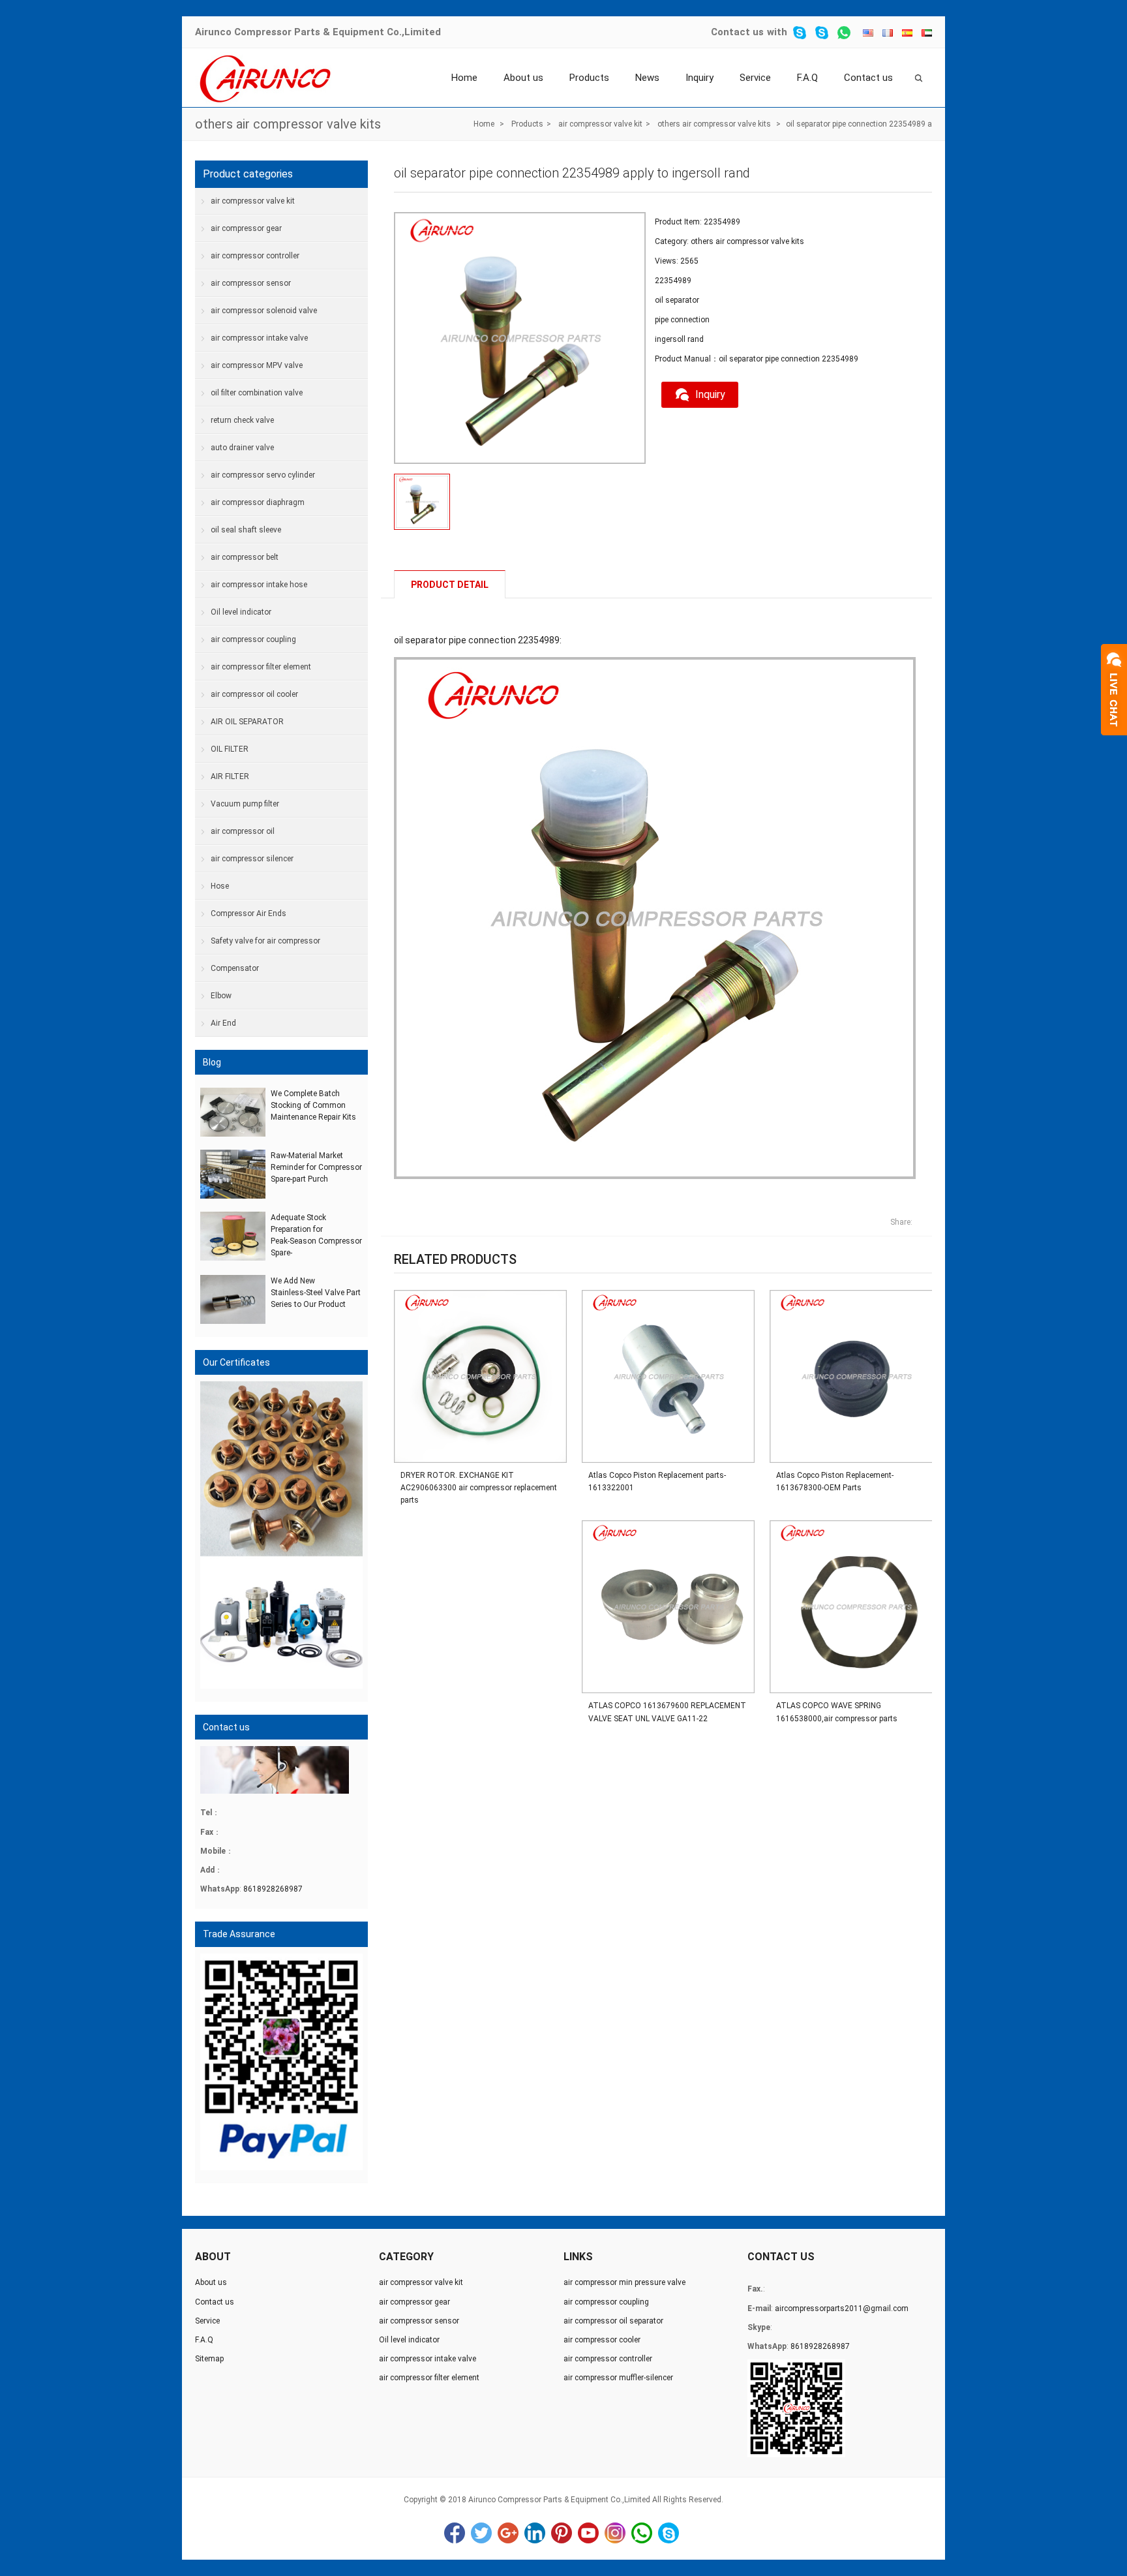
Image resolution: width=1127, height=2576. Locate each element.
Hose (220, 886)
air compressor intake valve (259, 338)
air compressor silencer (252, 859)
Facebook (455, 2533)
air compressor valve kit (600, 124)
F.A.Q (807, 78)
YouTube (588, 2533)
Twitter (481, 2533)
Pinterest (562, 2533)
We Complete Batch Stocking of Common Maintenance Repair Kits (313, 1105)
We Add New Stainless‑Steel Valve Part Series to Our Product (316, 1293)
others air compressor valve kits (288, 124)
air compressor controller (255, 256)
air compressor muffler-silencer (618, 2378)
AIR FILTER (230, 776)
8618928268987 (273, 1889)
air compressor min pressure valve (624, 2282)
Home (464, 78)
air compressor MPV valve (257, 365)
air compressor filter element (261, 667)
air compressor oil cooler (254, 694)
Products (589, 78)
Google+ (508, 2533)
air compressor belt (245, 557)
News (647, 78)
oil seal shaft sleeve (246, 530)
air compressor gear (246, 228)
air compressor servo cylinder (263, 475)
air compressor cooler (602, 2340)
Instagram (615, 2533)
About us (523, 78)
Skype (669, 2533)
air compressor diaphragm (258, 502)
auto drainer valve (242, 448)
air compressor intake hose (259, 585)
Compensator (235, 968)
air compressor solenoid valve (264, 311)
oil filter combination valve (257, 393)
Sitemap (209, 2359)
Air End (223, 1023)
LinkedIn (535, 2533)
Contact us (737, 32)
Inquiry (699, 78)
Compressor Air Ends (248, 913)
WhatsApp (642, 2533)
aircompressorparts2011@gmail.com (842, 2308)
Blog (212, 1062)
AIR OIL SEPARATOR (247, 722)
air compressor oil (243, 831)
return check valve (242, 420)
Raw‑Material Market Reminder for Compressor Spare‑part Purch (316, 1167)
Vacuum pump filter (245, 804)
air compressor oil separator (613, 2321)
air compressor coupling (253, 639)
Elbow (221, 996)
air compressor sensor (251, 283)
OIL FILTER (230, 749)
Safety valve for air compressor (265, 941)
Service (755, 78)
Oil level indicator (241, 612)
